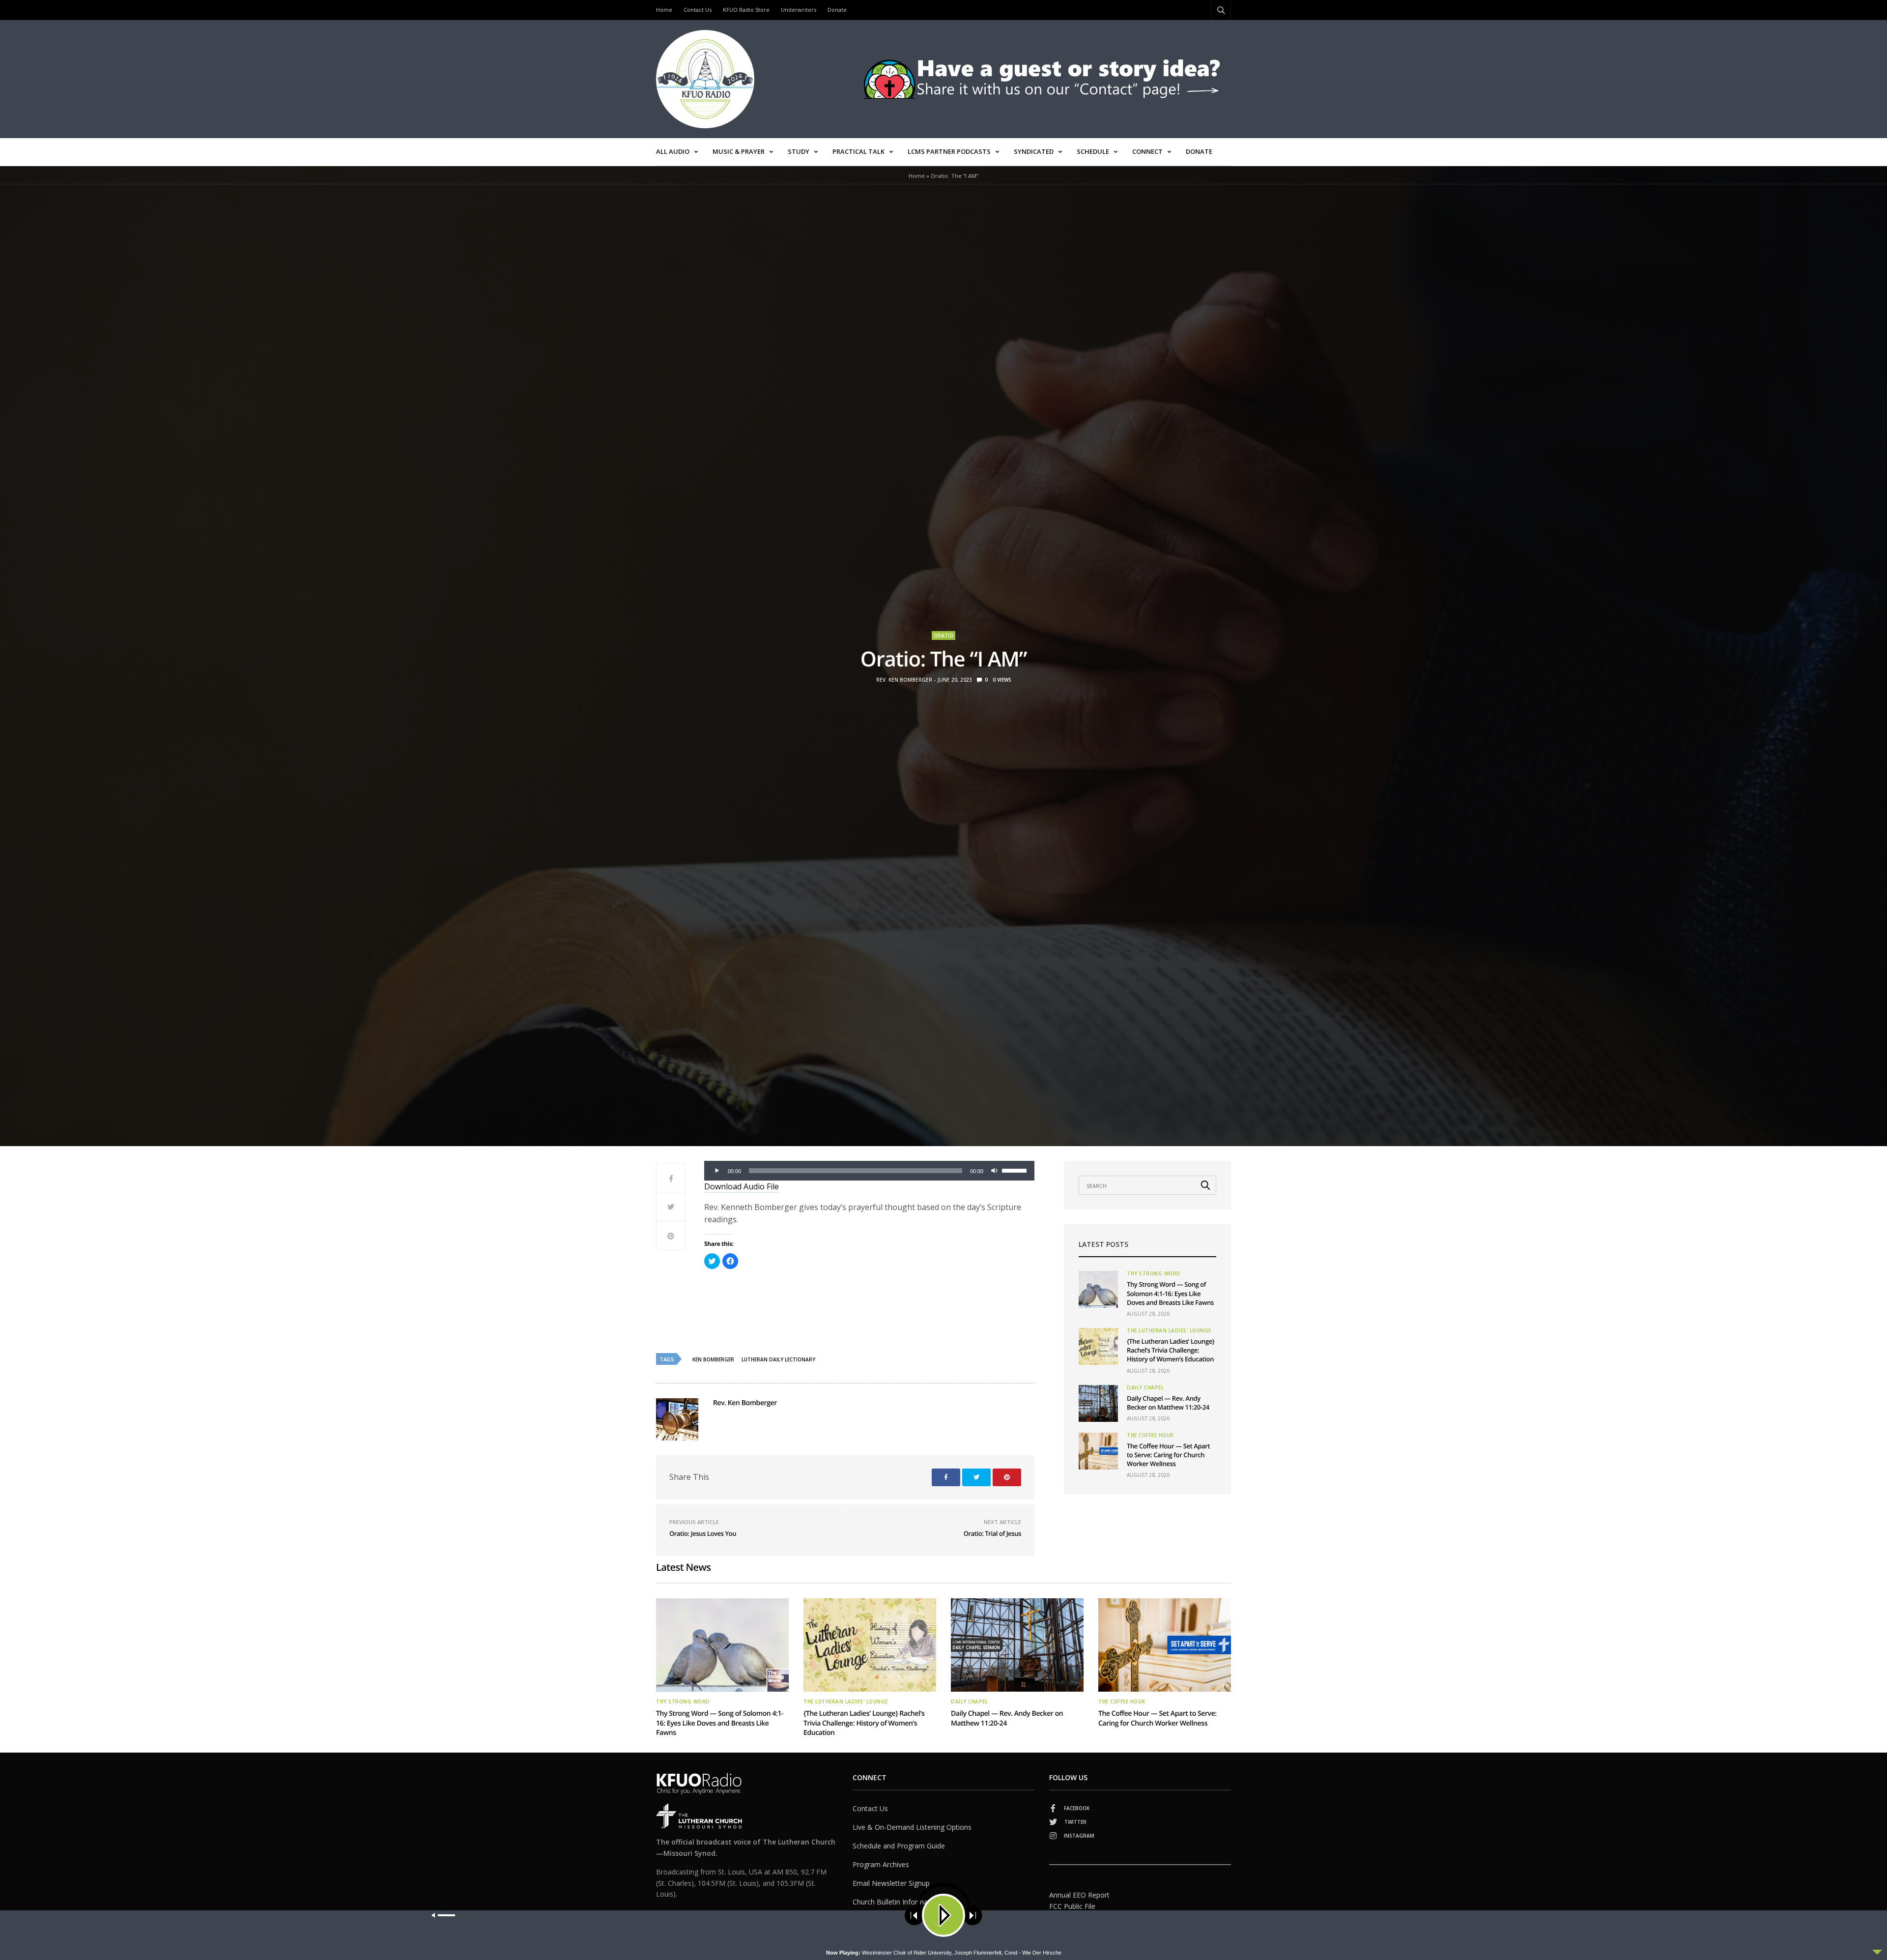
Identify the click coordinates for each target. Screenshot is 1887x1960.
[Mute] (994, 1171)
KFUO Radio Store (746, 10)
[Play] (717, 1171)
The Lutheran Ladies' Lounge (1169, 1330)
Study (799, 151)
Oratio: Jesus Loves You (703, 1533)
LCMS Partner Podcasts (949, 151)
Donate (837, 10)
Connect (1147, 151)
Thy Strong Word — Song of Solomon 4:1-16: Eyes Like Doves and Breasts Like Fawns (1170, 1293)
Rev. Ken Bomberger (904, 680)
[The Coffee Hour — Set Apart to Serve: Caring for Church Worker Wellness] (1098, 1451)
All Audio (673, 151)
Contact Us (698, 10)
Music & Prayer (739, 151)
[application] (869, 1171)
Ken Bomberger (713, 1359)
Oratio (943, 635)
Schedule (1093, 151)
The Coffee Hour (1150, 1435)
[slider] (1016, 1170)
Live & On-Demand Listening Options (912, 1827)
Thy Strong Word (1154, 1273)
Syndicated (1034, 151)
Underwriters (799, 10)
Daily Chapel (1145, 1387)
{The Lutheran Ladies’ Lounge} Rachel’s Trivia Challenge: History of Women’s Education (1171, 1350)
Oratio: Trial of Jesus (992, 1533)
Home (664, 10)
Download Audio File (742, 1186)
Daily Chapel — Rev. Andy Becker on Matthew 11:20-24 (1168, 1403)
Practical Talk (858, 151)
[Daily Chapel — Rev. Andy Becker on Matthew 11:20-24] (1098, 1403)
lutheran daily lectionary (778, 1359)
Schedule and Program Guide (899, 1846)
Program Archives (881, 1864)
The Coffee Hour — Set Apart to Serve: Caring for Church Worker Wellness (1168, 1455)
